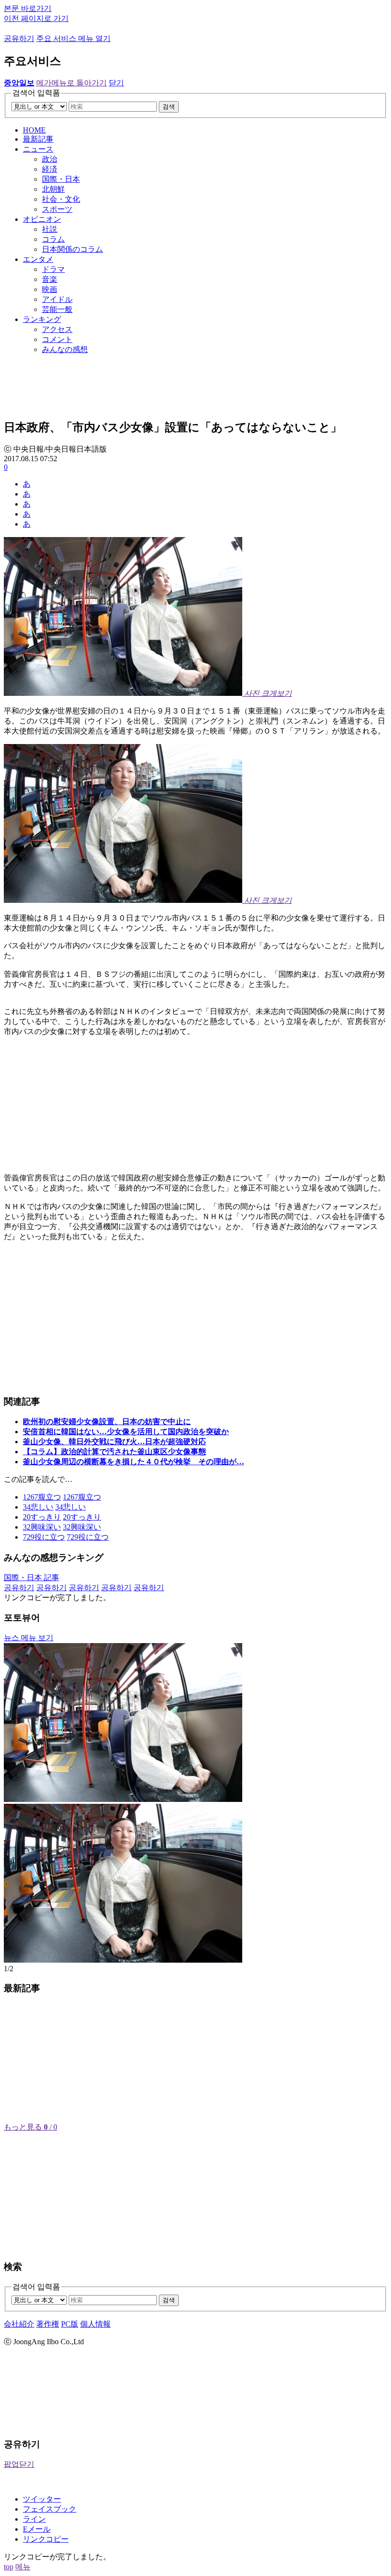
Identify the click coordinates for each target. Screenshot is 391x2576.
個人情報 (95, 2324)
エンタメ (38, 259)
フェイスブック (50, 2509)
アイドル (57, 299)
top (9, 2567)
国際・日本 (61, 179)
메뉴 (23, 2567)
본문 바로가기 (28, 8)
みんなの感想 (65, 349)
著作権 (48, 2324)
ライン (34, 2519)
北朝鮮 (53, 189)
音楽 (50, 279)
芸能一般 (57, 309)
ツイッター (42, 2499)
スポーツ (57, 209)
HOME (34, 130)
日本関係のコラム (72, 249)
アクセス (57, 329)
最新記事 (38, 139)
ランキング (42, 319)
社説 (50, 229)
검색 (169, 107)
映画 (50, 289)
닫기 (116, 83)
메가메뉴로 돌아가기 (72, 83)
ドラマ (53, 269)
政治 (50, 159)
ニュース (38, 149)
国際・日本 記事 (31, 1578)
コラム (53, 239)
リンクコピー (46, 2539)
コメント (57, 339)
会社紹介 (19, 2324)
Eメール (37, 2529)
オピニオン (42, 219)
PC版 (70, 2324)
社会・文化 (61, 199)
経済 (50, 169)
